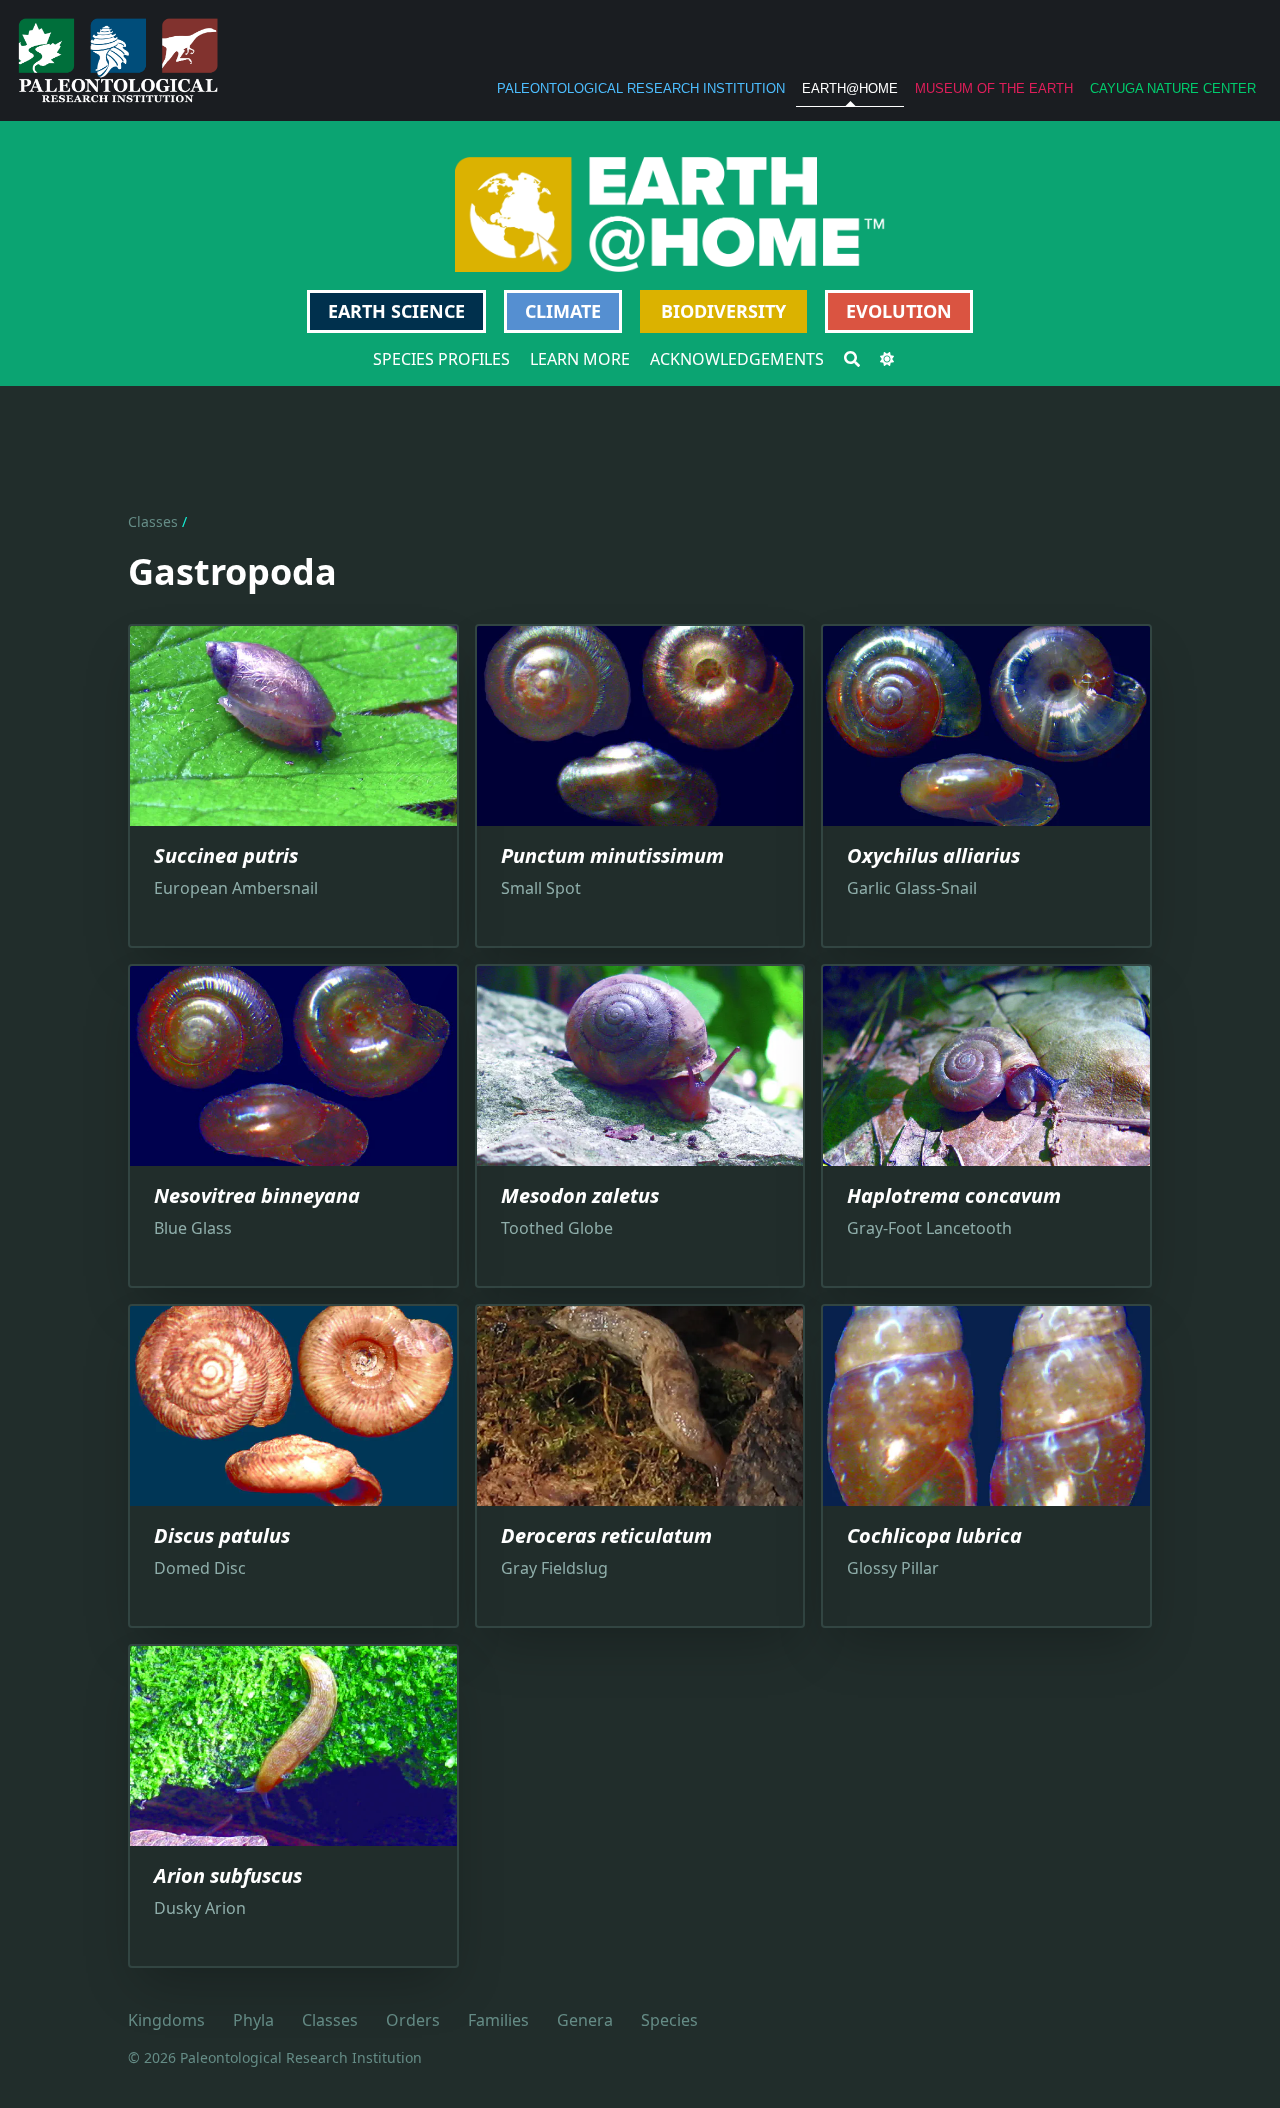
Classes (153, 521)
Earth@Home (850, 88)
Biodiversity (723, 311)
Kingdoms (166, 2020)
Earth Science (396, 311)
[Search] (852, 359)
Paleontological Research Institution (641, 88)
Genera (585, 2020)
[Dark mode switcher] (887, 359)
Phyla (253, 2020)
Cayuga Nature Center (1173, 88)
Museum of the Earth (994, 88)
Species (669, 2020)
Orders (413, 2020)
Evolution (899, 311)
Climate (563, 311)
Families (498, 2020)
